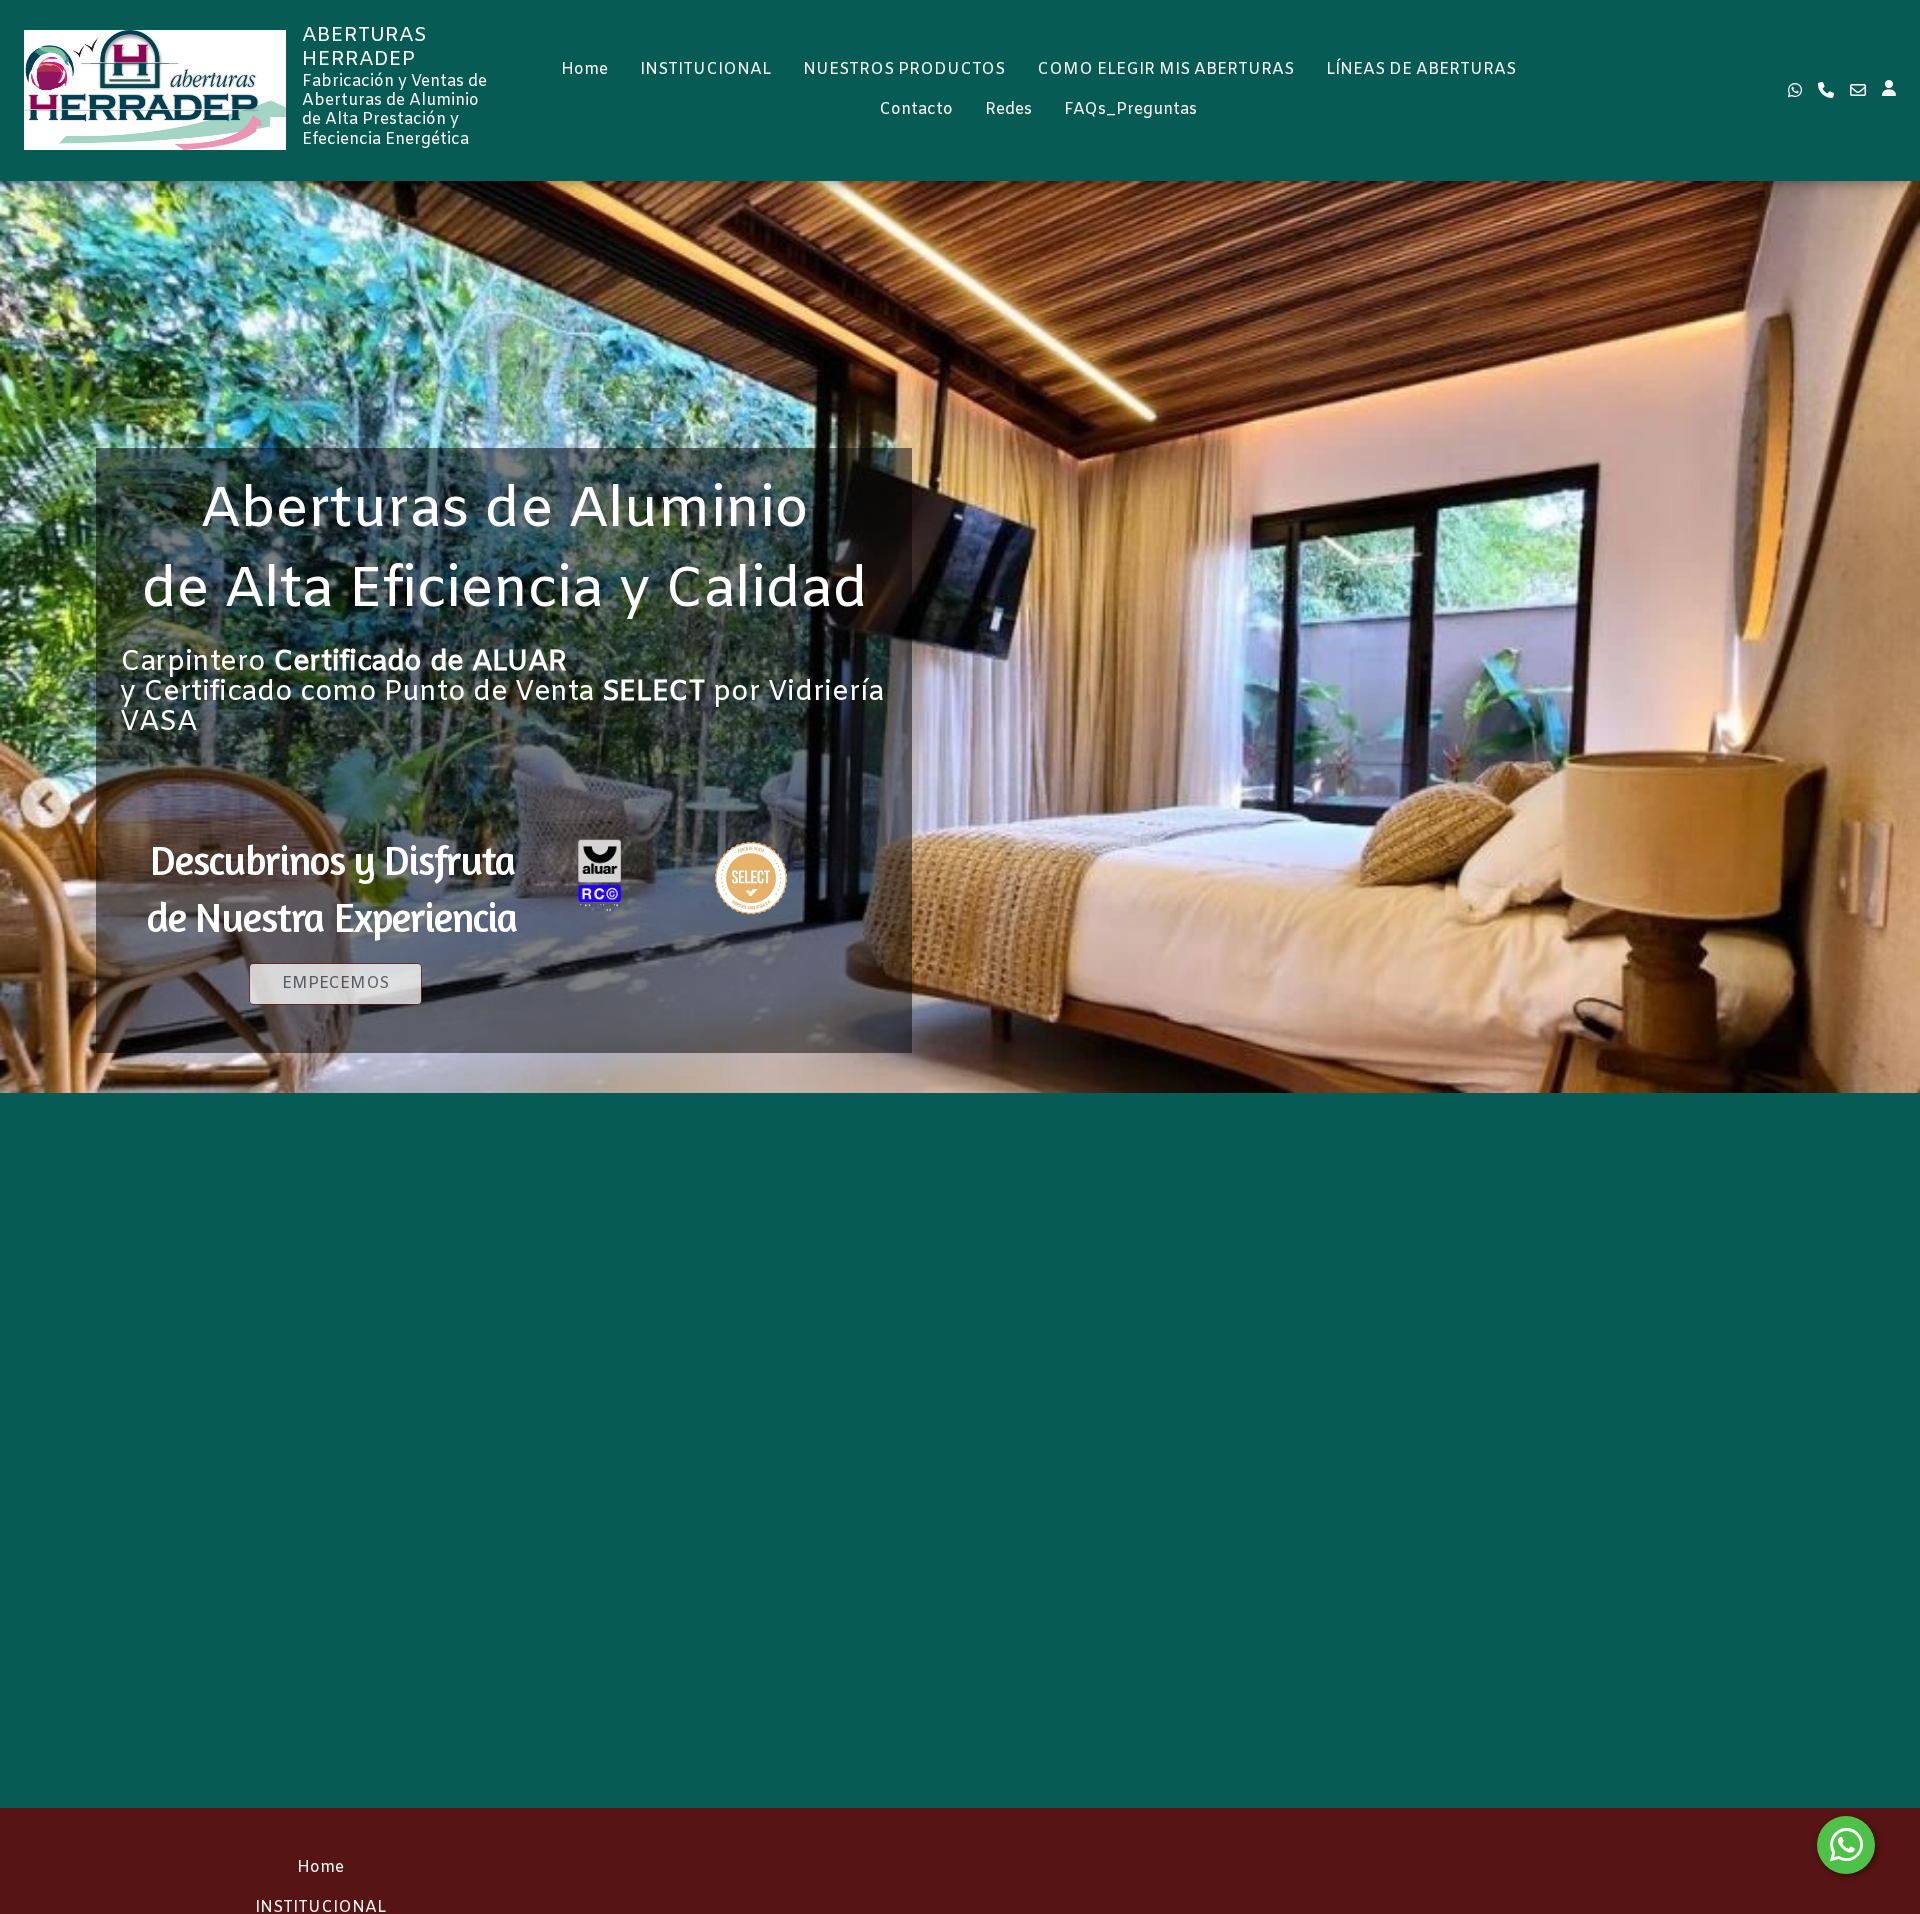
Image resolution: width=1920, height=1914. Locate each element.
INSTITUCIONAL (705, 69)
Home (584, 69)
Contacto (916, 109)
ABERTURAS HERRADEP (364, 48)
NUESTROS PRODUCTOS (904, 69)
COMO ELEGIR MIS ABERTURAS (1165, 69)
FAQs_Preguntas (1130, 109)
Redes (1008, 109)
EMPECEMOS (335, 983)
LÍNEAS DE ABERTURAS (1421, 69)
